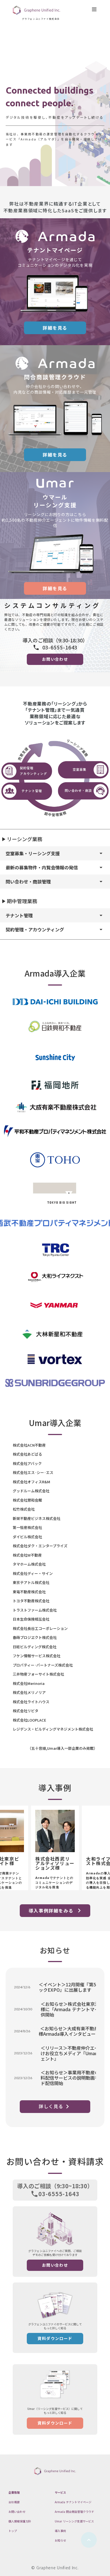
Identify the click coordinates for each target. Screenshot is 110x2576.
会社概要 (14, 2502)
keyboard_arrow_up (89, 2540)
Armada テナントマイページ (73, 2502)
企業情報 (14, 2492)
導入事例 (60, 2531)
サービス (60, 2492)
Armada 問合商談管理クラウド (74, 2512)
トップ (13, 2531)
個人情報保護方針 (20, 2521)
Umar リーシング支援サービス (74, 2521)
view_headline (94, 9)
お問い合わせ (17, 2512)
